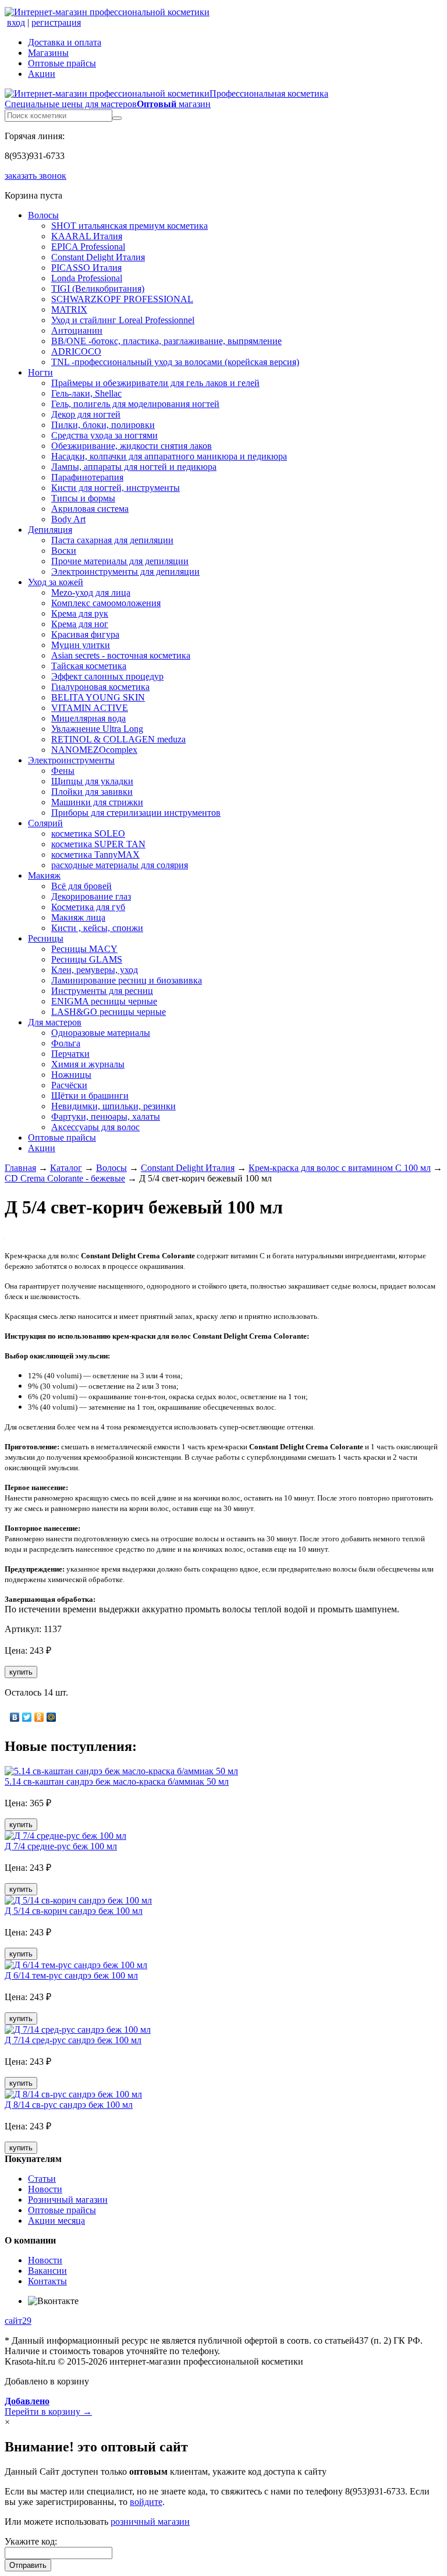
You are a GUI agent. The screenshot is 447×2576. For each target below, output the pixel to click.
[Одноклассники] (39, 1717)
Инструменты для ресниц (102, 991)
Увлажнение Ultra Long (97, 729)
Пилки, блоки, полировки (103, 425)
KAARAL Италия (87, 236)
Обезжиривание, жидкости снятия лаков (132, 446)
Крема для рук (80, 613)
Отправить (28, 2565)
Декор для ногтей (86, 414)
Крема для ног (80, 624)
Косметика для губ (88, 907)
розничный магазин (150, 2522)
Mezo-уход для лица (91, 592)
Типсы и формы (83, 498)
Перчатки (70, 1054)
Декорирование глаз (91, 896)
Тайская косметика (89, 666)
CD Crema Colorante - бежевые (65, 1178)
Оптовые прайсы (62, 63)
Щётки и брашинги (90, 1096)
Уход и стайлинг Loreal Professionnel (123, 320)
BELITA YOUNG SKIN (98, 697)
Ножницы (71, 1075)
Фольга (66, 1043)
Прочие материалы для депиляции (120, 561)
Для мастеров (55, 1022)
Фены (63, 771)
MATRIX (69, 309)
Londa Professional (87, 278)
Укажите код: (31, 2541)
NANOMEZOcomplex (94, 750)
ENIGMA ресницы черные (104, 1001)
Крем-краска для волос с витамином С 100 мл (340, 1168)
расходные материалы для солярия (120, 865)
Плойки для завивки (92, 792)
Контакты (47, 2281)
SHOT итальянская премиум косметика (130, 226)
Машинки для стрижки (97, 802)
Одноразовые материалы (101, 1033)
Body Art (68, 519)
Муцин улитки (81, 645)
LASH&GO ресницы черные (109, 1012)
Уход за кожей (56, 582)
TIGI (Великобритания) (98, 289)
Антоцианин (77, 330)
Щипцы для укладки (92, 781)
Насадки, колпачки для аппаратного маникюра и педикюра (169, 456)
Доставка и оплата (65, 42)
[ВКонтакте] (15, 1717)
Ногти (40, 372)
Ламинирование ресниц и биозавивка (127, 980)
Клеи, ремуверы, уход (95, 970)
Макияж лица (78, 917)
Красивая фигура (85, 634)
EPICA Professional (88, 247)
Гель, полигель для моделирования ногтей (135, 404)
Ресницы (46, 938)
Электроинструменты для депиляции (125, 572)
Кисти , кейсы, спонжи (97, 928)
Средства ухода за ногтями (104, 435)
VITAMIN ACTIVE (90, 708)
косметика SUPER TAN (98, 844)
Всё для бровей (81, 886)
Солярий (45, 823)
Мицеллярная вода (88, 718)
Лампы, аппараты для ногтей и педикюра (134, 467)
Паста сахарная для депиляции (112, 540)
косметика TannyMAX (95, 854)
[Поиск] (117, 118)
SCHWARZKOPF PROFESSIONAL (122, 299)
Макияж (44, 875)
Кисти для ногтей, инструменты (116, 488)
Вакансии (47, 2271)
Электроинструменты (71, 760)
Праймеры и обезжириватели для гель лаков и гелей (155, 383)
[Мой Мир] (52, 1717)
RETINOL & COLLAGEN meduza (118, 739)
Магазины (48, 53)
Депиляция (50, 530)
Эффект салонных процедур (107, 676)
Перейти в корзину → (48, 2406)
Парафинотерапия (87, 477)
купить (21, 1672)
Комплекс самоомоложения (106, 603)
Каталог (66, 1168)
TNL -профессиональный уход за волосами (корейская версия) (175, 362)
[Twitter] (27, 1717)
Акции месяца (56, 2221)
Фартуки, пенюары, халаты (106, 1117)
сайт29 (18, 2321)
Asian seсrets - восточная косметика (121, 655)
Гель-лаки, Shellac (86, 393)
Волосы (43, 215)
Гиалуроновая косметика (100, 687)
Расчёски (69, 1085)
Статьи (42, 2179)
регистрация (56, 22)
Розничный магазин (68, 2200)
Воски (64, 551)
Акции (42, 74)
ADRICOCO (76, 351)
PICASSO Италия (86, 268)
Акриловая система (90, 509)
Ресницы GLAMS (87, 959)
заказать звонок (36, 176)
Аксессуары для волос (95, 1127)
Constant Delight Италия (98, 257)
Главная (20, 1168)
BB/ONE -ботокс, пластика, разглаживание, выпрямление (166, 341)
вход (16, 22)
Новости (45, 2189)
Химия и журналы (88, 1064)
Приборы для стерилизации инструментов (136, 813)
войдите (146, 2502)
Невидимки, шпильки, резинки (113, 1106)
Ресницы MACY (84, 949)
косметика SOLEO (88, 834)
